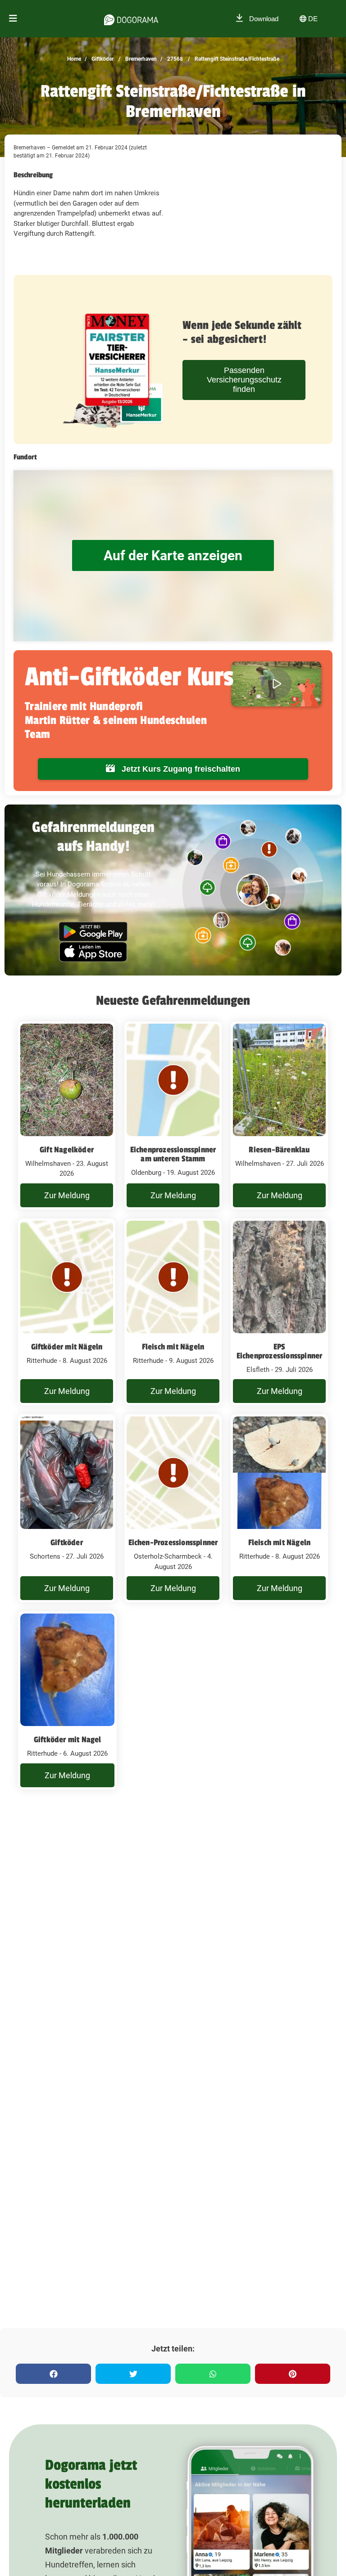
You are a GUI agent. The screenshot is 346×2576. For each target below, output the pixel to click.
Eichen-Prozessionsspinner (173, 1542)
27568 (174, 59)
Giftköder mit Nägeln (67, 1347)
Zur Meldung (67, 1195)
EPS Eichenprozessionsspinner (280, 1351)
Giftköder (102, 59)
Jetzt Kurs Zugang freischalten (180, 769)
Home (74, 59)
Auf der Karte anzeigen (173, 555)
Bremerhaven (140, 59)
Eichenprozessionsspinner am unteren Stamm (173, 1154)
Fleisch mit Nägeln (173, 1347)
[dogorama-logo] (131, 18)
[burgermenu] (13, 19)
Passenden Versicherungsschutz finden (244, 380)
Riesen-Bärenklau (279, 1150)
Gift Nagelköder (67, 1150)
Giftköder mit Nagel (68, 1740)
